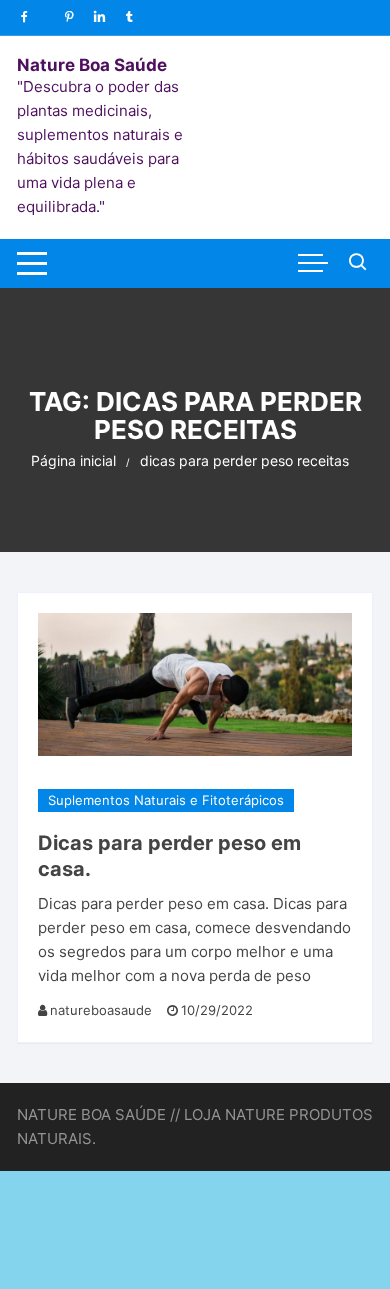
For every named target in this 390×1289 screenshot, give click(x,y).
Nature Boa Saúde (92, 65)
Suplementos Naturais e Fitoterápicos (166, 800)
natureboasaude (101, 1010)
